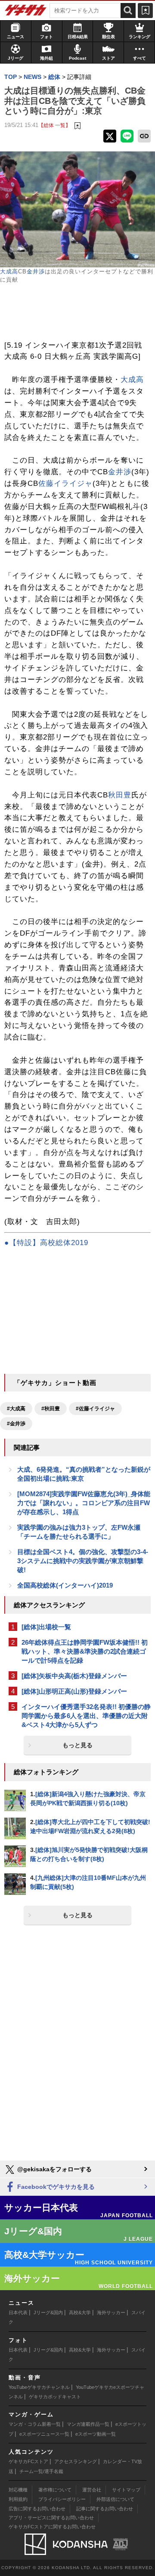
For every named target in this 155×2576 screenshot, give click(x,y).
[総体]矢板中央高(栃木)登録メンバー (74, 1676)
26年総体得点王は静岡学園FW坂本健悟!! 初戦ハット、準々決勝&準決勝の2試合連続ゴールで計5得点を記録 (85, 1651)
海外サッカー (111, 2312)
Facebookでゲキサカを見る (55, 2187)
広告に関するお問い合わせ (37, 2509)
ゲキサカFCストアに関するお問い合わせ (52, 2527)
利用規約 (18, 2499)
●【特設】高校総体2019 (46, 1243)
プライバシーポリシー (62, 2499)
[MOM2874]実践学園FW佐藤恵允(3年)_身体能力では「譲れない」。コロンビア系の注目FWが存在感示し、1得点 (84, 1503)
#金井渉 (16, 1424)
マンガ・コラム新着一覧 (35, 2424)
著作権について (55, 2490)
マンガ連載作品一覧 (88, 2424)
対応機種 (18, 2490)
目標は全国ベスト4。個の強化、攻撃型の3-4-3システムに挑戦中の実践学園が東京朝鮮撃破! (83, 1561)
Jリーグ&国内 (48, 2312)
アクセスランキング (76, 2461)
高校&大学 (80, 2312)
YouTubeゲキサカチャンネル (39, 2387)
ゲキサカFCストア (28, 2461)
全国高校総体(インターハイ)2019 (65, 1585)
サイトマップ (126, 2490)
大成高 (9, 271)
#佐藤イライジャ (95, 1409)
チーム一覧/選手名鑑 (41, 2471)
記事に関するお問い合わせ (105, 2509)
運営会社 (92, 2490)
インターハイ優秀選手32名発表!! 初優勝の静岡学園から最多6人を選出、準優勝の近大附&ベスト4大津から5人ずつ (86, 1716)
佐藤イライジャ (65, 483)
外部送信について (115, 2499)
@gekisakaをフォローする (54, 2169)
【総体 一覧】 (54, 125)
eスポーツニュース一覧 (44, 2434)
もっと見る (77, 1745)
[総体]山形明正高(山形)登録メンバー (74, 1691)
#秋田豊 (51, 1409)
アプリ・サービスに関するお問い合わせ (51, 2518)
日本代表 (18, 2312)
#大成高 (16, 1409)
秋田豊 (120, 795)
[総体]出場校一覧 (46, 1627)
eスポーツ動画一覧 (96, 2434)
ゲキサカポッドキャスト (55, 2397)
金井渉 (36, 271)
